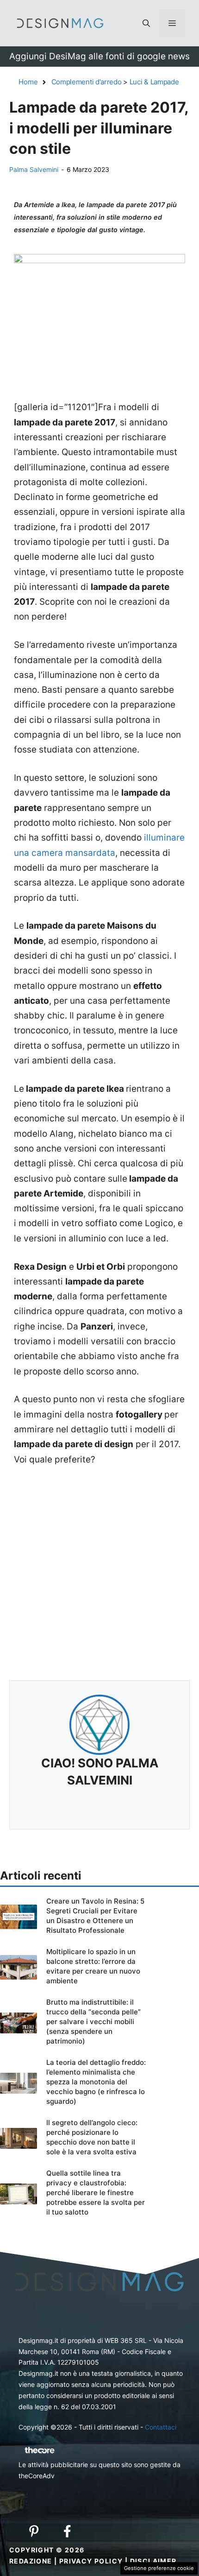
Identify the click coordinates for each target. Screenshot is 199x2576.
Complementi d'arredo (87, 82)
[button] (146, 23)
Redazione (31, 2561)
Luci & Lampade (154, 82)
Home (28, 82)
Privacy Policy (91, 2561)
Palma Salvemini (34, 169)
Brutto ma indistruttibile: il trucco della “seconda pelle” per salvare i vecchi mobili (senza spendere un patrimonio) (93, 2022)
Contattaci (161, 2427)
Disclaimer (153, 2561)
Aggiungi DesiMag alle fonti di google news (99, 56)
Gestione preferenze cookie (159, 2568)
